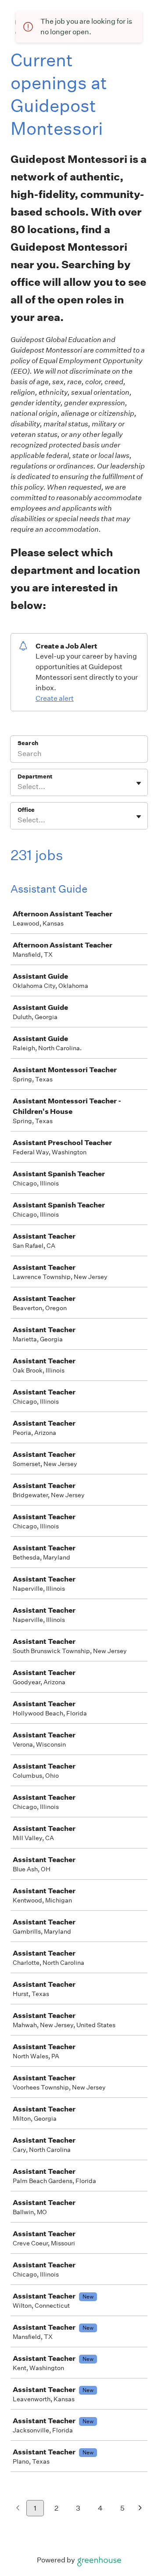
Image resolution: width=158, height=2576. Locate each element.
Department (35, 776)
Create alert (55, 698)
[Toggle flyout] (139, 783)
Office (26, 810)
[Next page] (140, 2509)
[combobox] (18, 787)
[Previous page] (18, 2509)
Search (28, 743)
